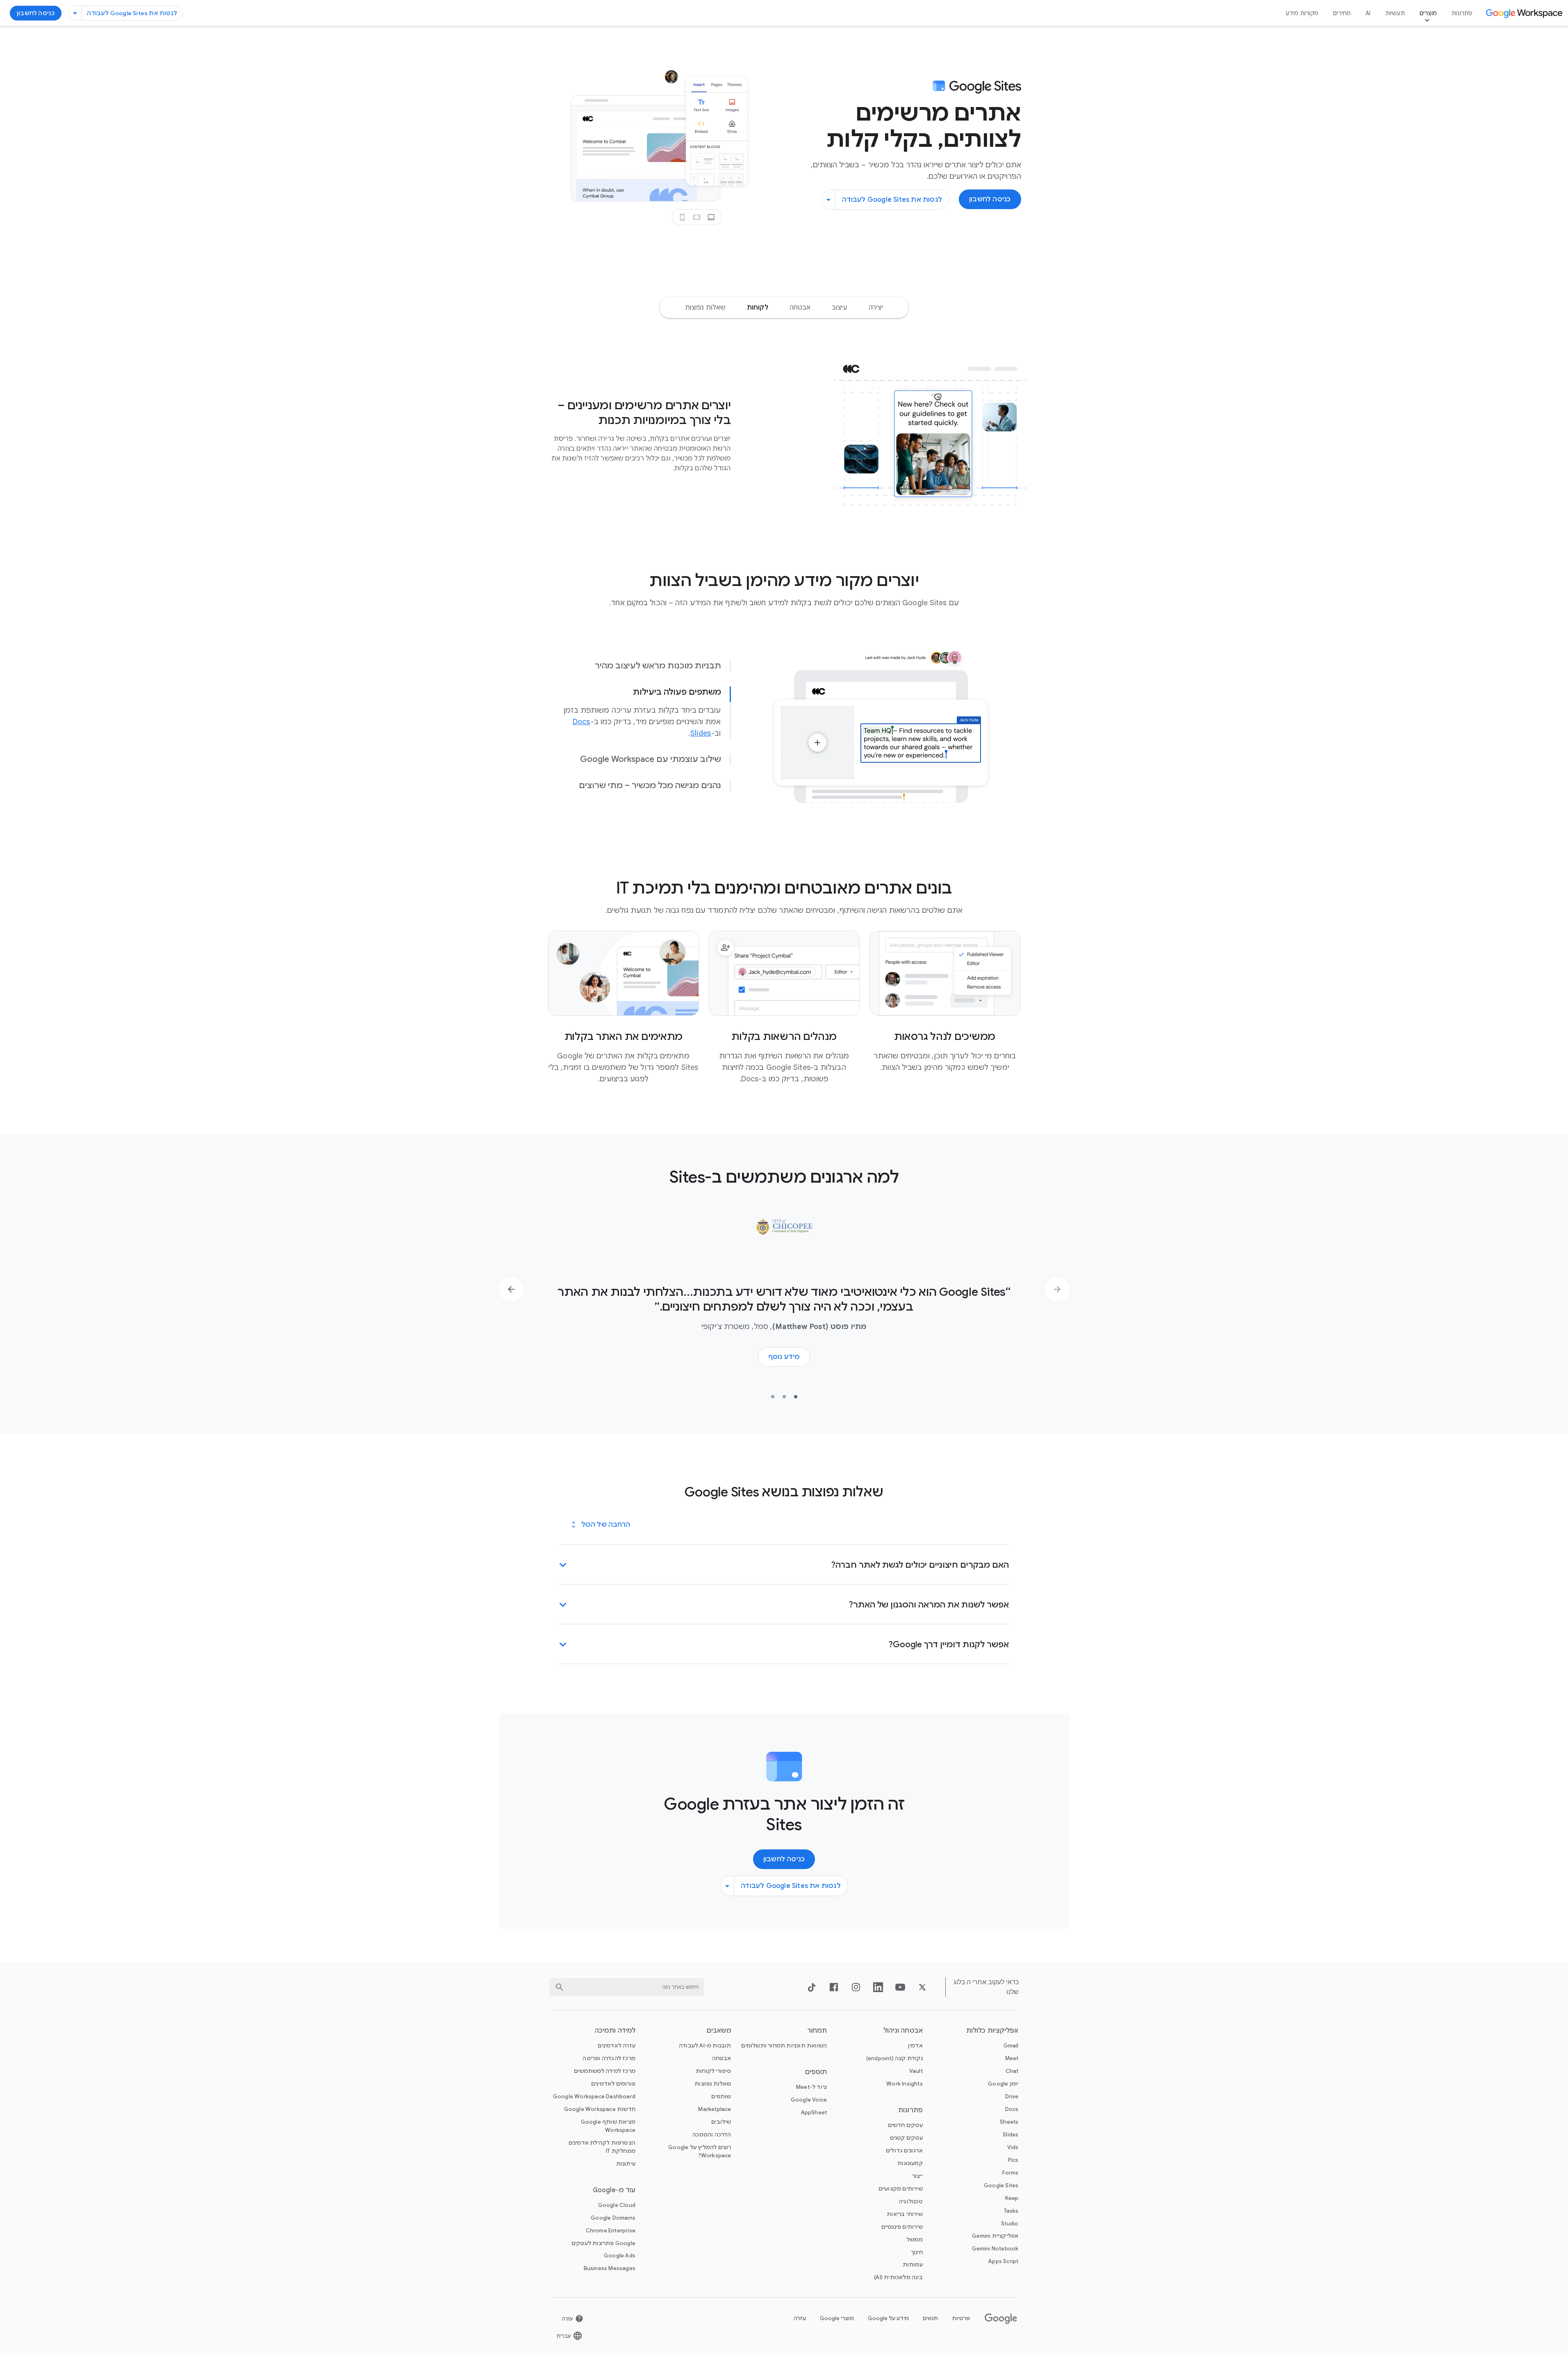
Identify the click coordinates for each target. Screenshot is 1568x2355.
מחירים (1342, 13)
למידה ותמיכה (615, 2031)
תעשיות (1395, 13)
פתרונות (1462, 13)
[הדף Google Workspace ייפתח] (1525, 13)
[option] (876, 308)
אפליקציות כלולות (992, 2031)
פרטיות (961, 2318)
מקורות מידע (1302, 13)
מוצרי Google (837, 2318)
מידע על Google (888, 2318)
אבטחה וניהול (903, 2031)
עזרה (800, 2318)
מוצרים (1428, 13)
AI (1368, 13)
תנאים (930, 2318)
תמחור (817, 2031)
